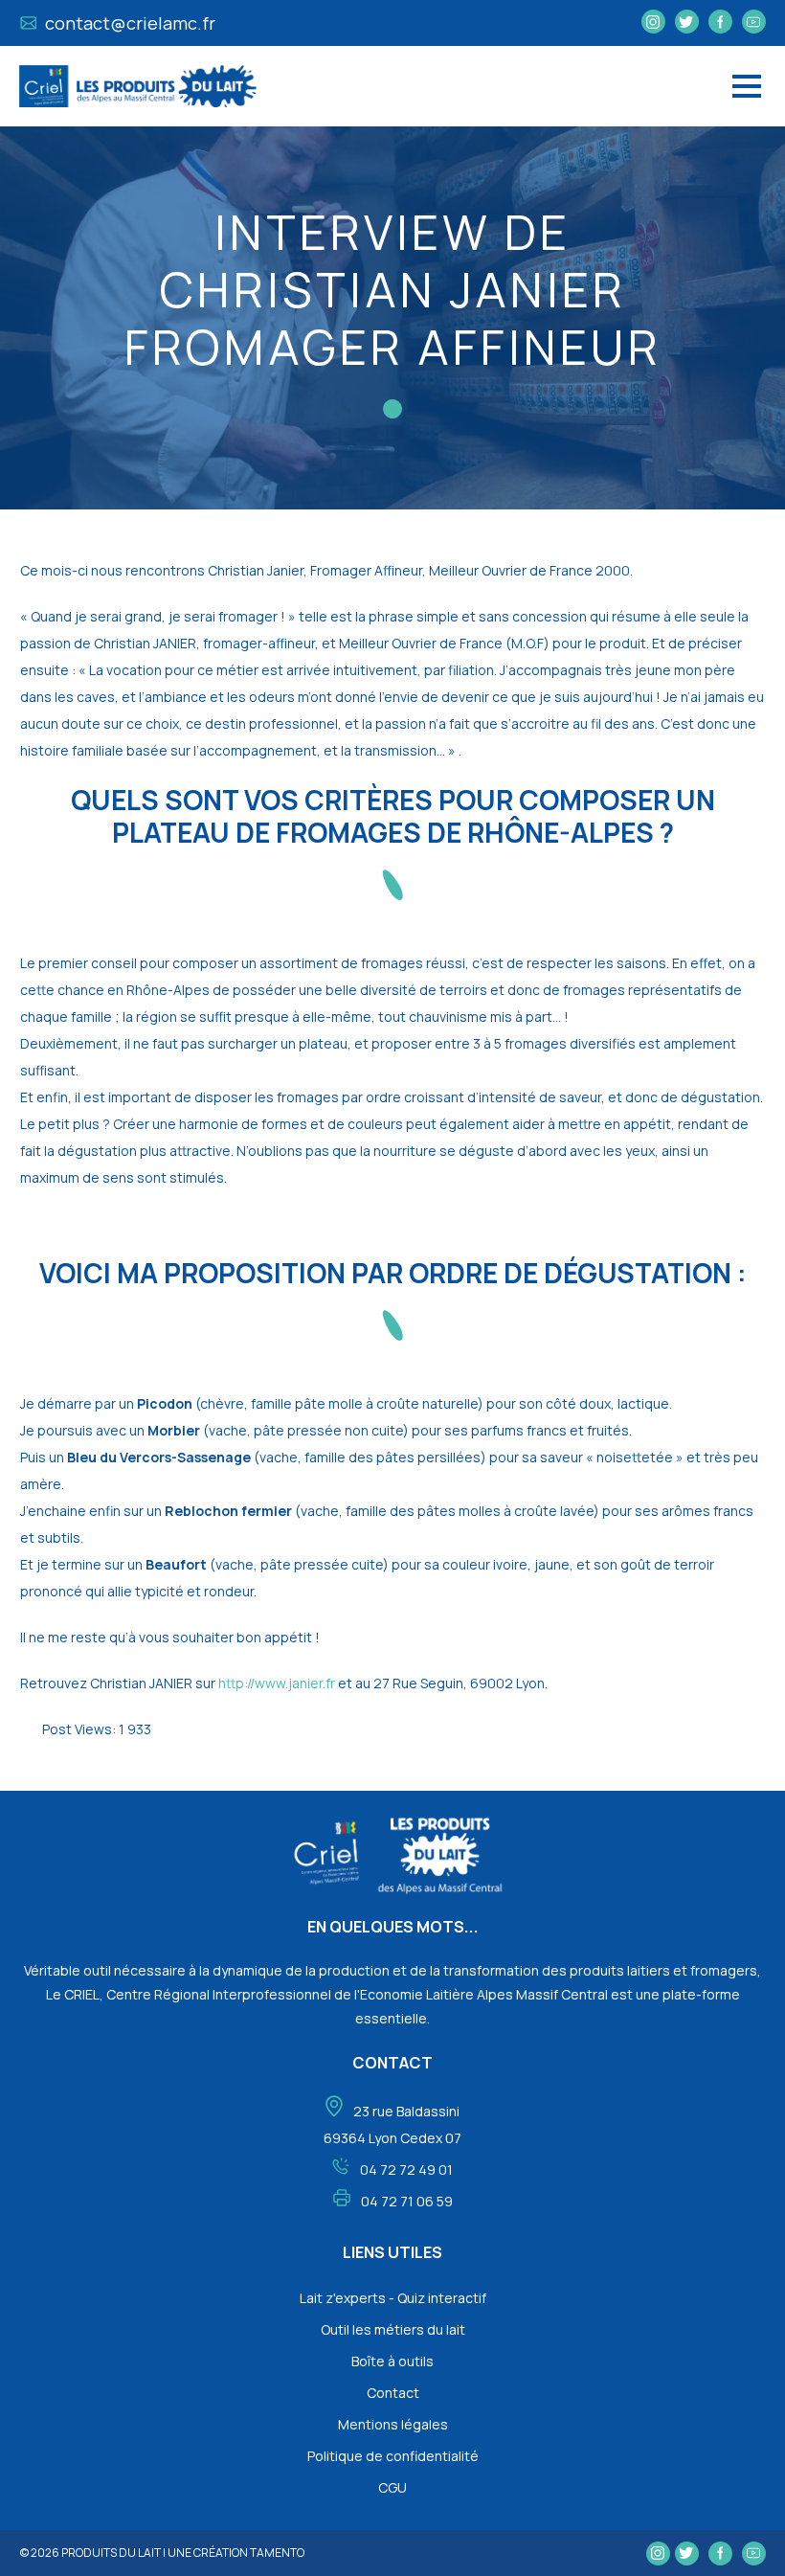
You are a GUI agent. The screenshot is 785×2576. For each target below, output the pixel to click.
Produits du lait (111, 2553)
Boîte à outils (392, 2361)
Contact (393, 2393)
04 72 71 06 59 (407, 2201)
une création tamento (236, 2553)
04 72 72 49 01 (406, 2169)
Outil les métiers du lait (393, 2329)
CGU (392, 2487)
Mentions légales (393, 2424)
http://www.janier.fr (277, 1683)
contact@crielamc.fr (128, 23)
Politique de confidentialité (393, 2456)
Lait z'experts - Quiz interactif (393, 2298)
